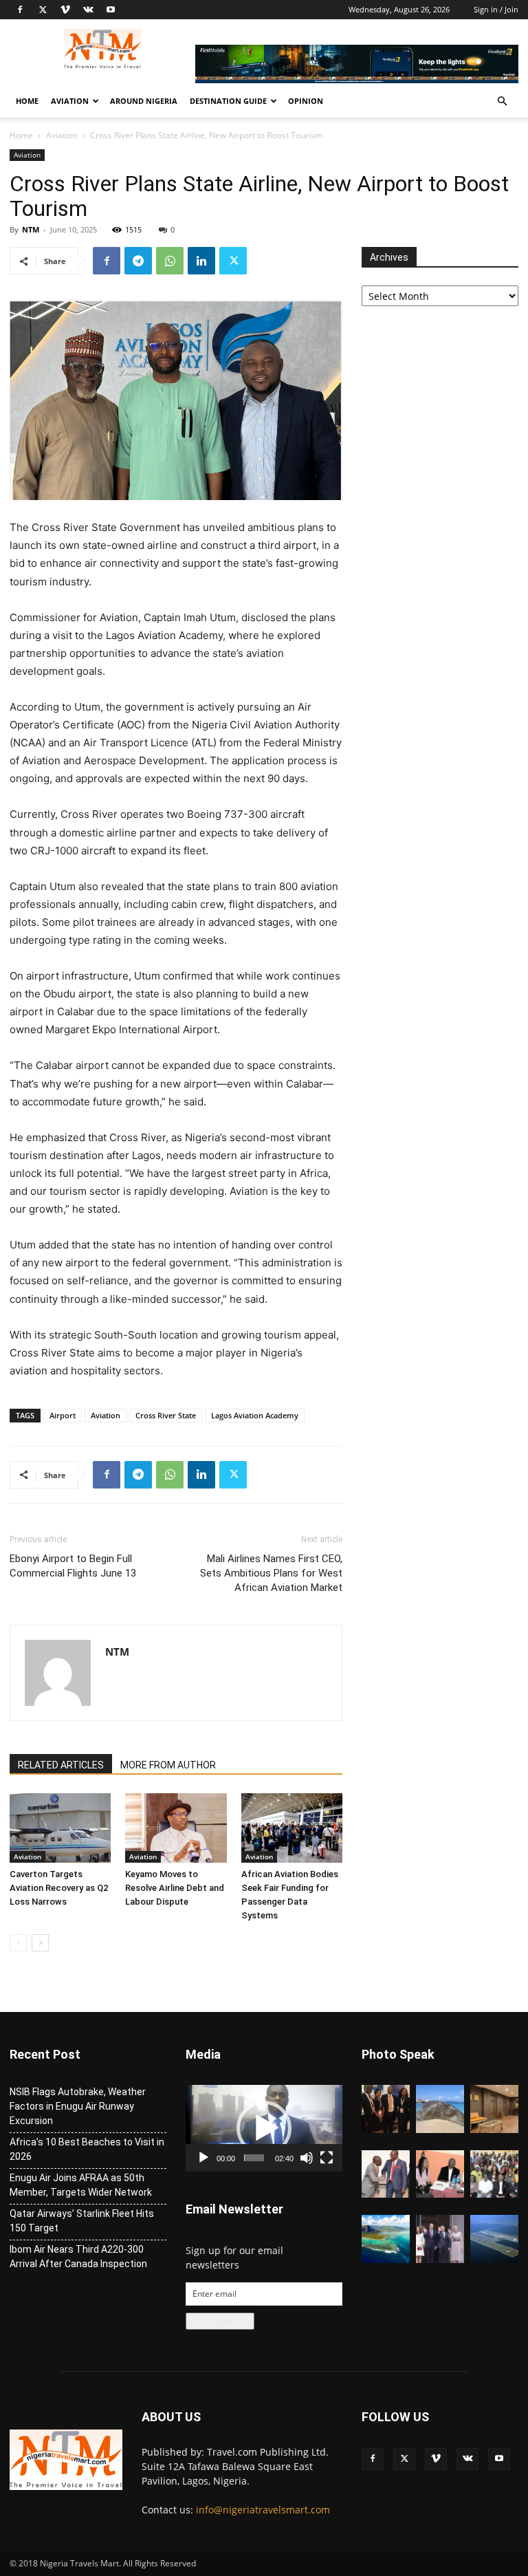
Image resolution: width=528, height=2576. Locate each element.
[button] (502, 101)
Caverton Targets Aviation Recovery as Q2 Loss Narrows (59, 1888)
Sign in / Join (496, 9)
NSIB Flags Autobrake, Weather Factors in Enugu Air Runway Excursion (78, 2106)
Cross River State (166, 1415)
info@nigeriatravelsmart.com (263, 2510)
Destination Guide (228, 101)
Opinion (306, 101)
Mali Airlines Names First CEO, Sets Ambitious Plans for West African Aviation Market (271, 1573)
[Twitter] (43, 10)
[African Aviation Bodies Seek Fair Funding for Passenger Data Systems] (292, 1828)
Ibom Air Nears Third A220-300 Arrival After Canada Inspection (78, 2256)
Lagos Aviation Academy (255, 1415)
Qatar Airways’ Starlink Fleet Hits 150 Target (82, 2221)
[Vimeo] (65, 10)
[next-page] (40, 1943)
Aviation (70, 101)
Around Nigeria (144, 101)
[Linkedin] (201, 261)
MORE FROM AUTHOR (168, 1765)
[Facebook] (20, 10)
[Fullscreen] (327, 2158)
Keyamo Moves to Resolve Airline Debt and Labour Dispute (175, 1888)
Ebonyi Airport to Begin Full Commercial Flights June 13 (73, 1566)
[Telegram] (138, 261)
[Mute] (307, 2158)
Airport (63, 1415)
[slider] (254, 2158)
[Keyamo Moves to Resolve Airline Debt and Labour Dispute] (176, 1828)
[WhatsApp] (170, 261)
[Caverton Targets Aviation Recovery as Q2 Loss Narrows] (60, 1828)
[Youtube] (111, 10)
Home (27, 101)
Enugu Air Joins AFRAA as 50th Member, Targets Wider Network (81, 2185)
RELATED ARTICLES (61, 1765)
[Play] (203, 2158)
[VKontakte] (88, 10)
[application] (264, 2128)
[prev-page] (18, 1943)
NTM (31, 229)
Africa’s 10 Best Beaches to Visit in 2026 (87, 2149)
